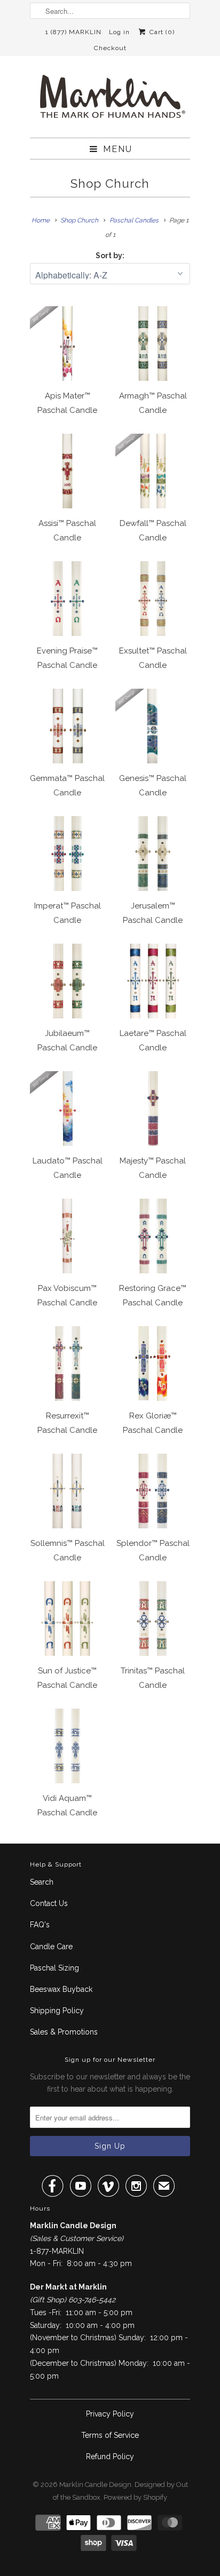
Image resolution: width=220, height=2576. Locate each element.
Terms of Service (110, 2435)
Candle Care (51, 1947)
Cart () (161, 32)
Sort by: (110, 256)
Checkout (110, 48)
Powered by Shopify (135, 2497)
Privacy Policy (110, 2414)
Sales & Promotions (64, 2032)
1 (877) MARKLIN (73, 32)
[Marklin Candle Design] (110, 101)
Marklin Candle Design (95, 2485)
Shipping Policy (57, 2011)
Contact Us (49, 1903)
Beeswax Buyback (61, 1989)
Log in (119, 32)
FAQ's (40, 1925)
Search (42, 1882)
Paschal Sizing (54, 1968)
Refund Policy (110, 2457)
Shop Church (110, 184)
